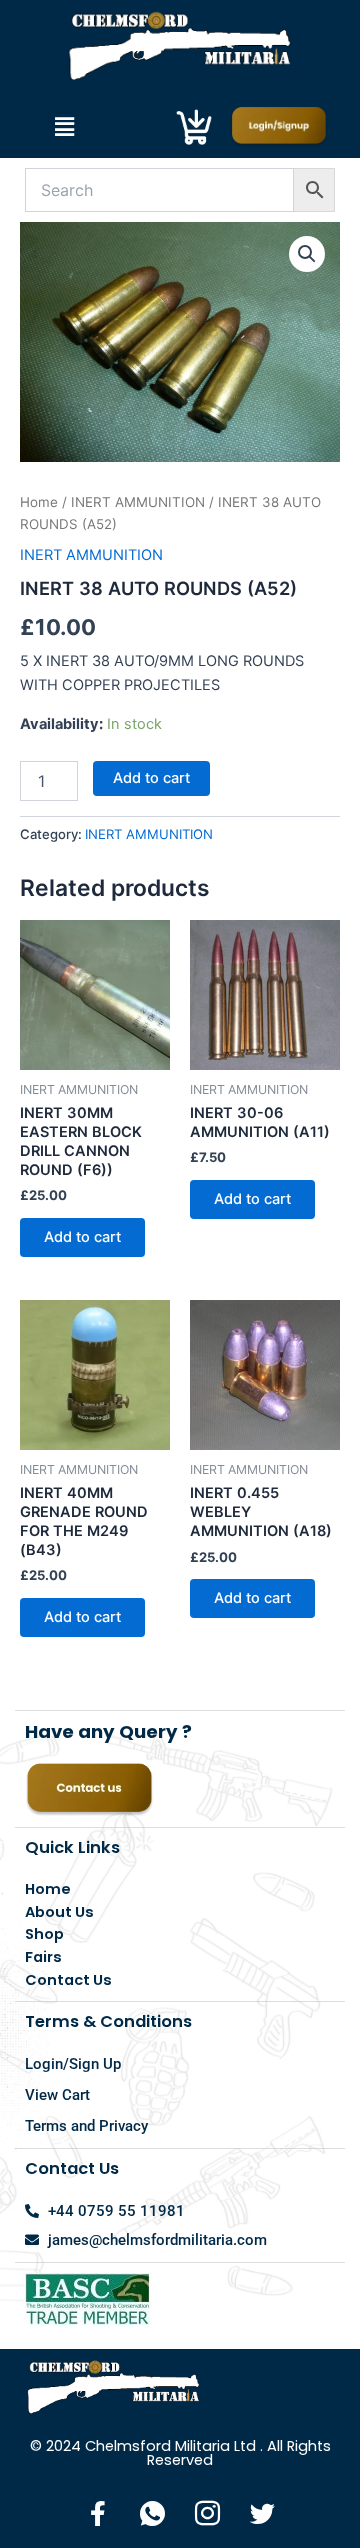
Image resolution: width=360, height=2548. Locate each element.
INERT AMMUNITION (138, 502)
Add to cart (151, 778)
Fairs (43, 1957)
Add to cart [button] (82, 1237)
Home (39, 502)
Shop (44, 1934)
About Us (59, 1912)
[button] (64, 126)
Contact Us (68, 1980)
